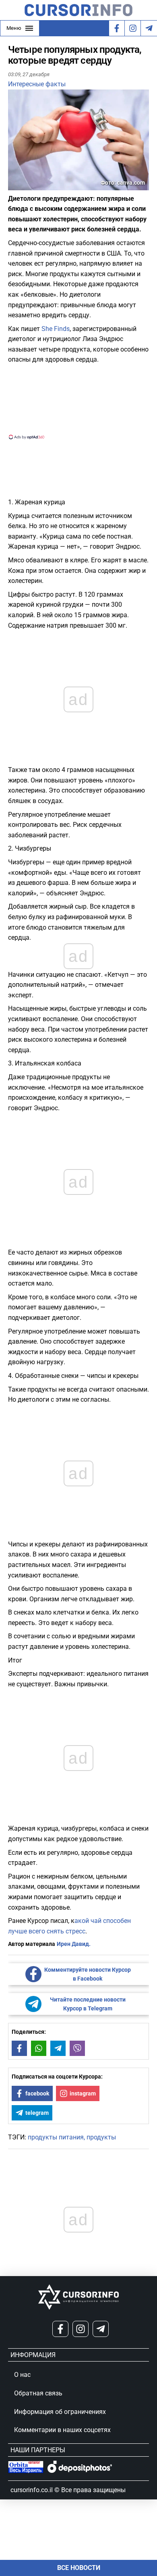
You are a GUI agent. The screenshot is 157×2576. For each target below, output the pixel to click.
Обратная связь (38, 2393)
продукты (101, 2137)
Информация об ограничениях (60, 2412)
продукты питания (56, 2137)
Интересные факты (37, 84)
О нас (22, 2375)
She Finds (56, 329)
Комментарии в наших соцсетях (62, 2430)
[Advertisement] (78, 401)
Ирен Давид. (74, 1944)
